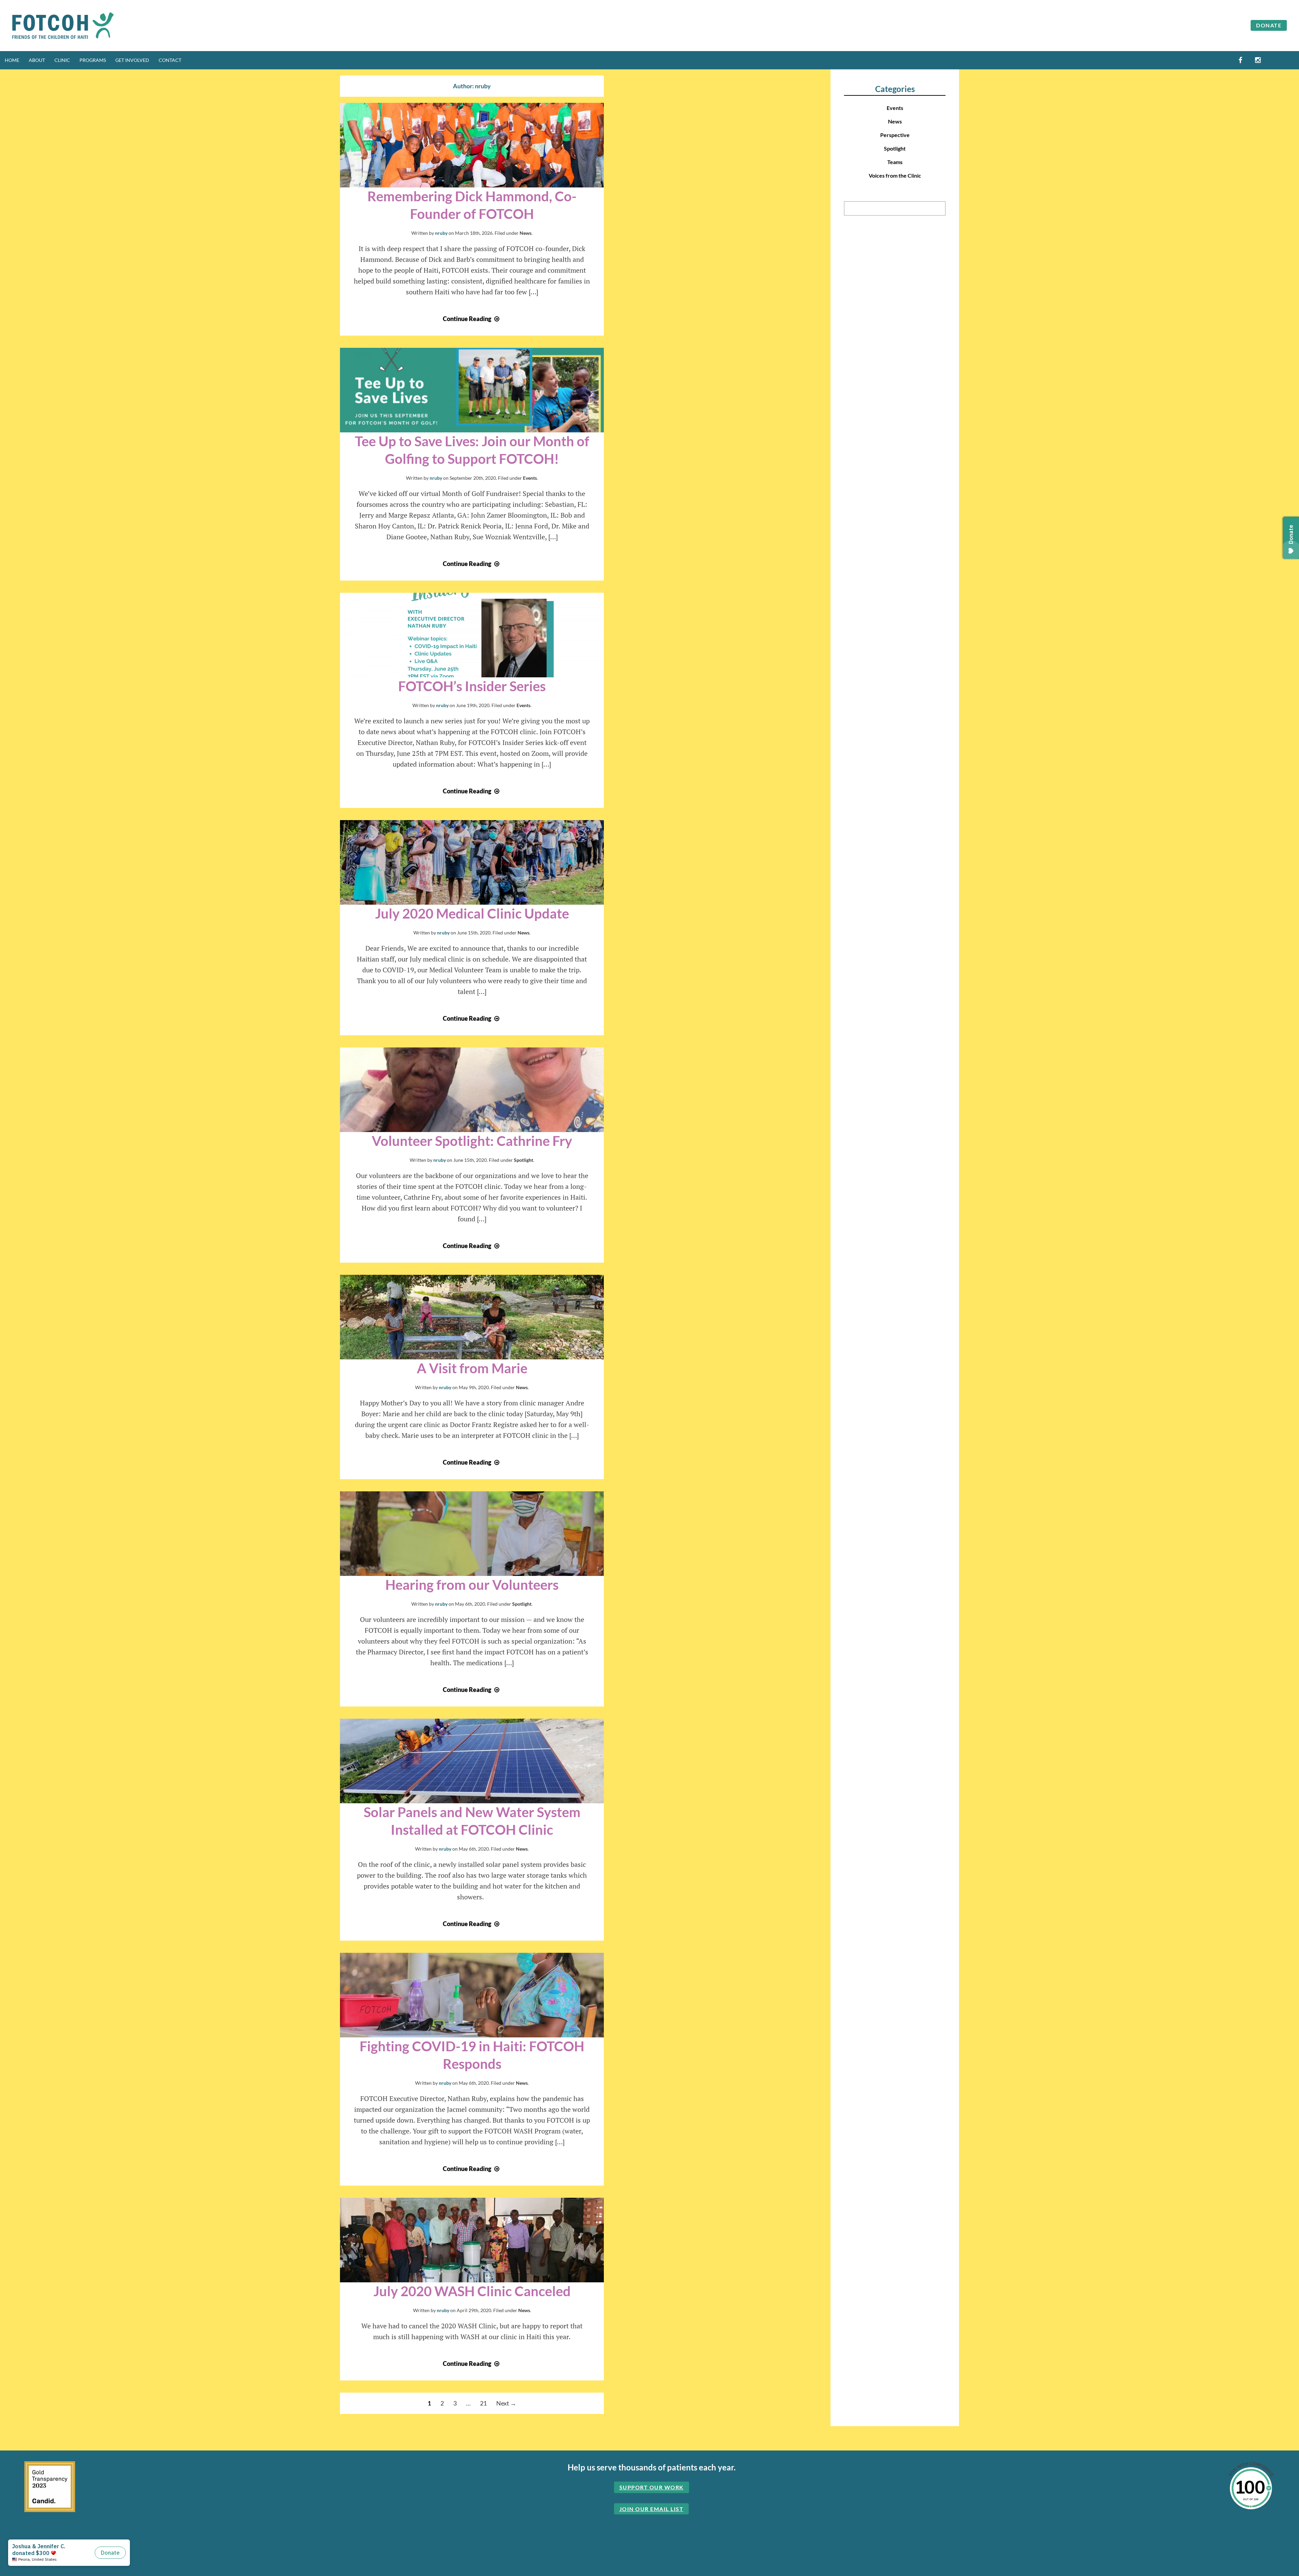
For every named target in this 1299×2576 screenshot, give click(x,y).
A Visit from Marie (472, 1368)
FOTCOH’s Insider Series (472, 686)
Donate (1269, 25)
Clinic (62, 60)
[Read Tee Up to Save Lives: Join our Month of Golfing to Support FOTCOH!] (472, 390)
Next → (506, 2403)
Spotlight (523, 1160)
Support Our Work (652, 2487)
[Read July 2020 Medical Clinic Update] (472, 862)
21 (483, 2403)
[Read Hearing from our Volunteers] (472, 1534)
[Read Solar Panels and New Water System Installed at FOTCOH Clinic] (472, 1761)
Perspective (895, 135)
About (37, 60)
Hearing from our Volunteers (472, 1585)
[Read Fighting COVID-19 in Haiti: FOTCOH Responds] (472, 1995)
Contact (170, 60)
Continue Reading (472, 319)
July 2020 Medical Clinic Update (472, 913)
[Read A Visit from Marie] (472, 1317)
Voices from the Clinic (895, 175)
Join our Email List (652, 2509)
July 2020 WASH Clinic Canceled (472, 2291)
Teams (895, 162)
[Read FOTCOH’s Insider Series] (472, 635)
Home (12, 60)
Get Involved (132, 60)
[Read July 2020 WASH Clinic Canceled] (472, 2240)
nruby (441, 233)
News (526, 233)
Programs (93, 60)
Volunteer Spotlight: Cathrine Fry (472, 1141)
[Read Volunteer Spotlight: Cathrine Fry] (472, 1090)
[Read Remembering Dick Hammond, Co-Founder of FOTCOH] (472, 145)
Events (530, 478)
